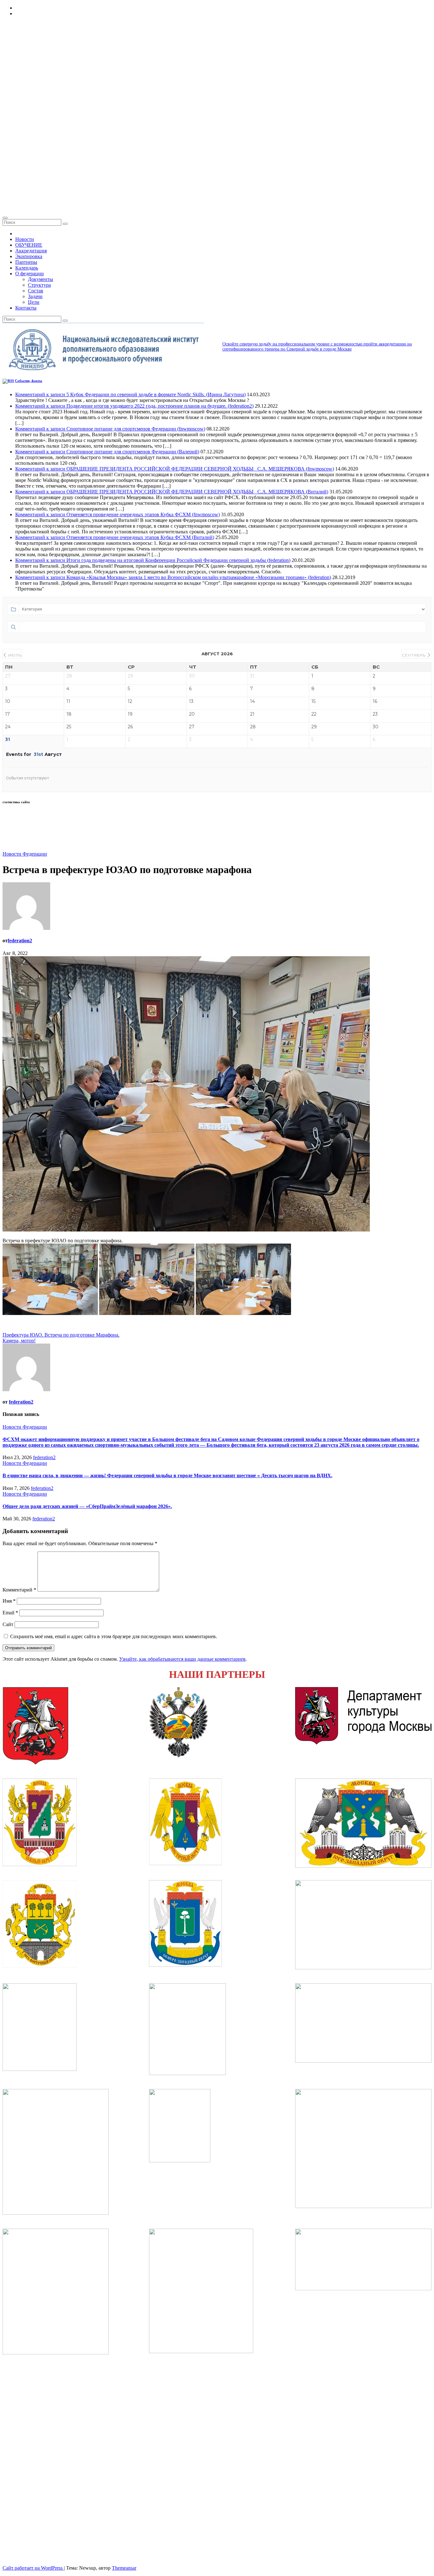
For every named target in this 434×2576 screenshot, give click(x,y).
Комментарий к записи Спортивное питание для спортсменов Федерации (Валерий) (107, 452)
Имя (9, 1601)
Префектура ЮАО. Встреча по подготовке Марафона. (61, 1335)
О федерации (30, 274)
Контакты (26, 308)
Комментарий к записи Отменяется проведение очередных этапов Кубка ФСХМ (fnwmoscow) (118, 514)
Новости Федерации (25, 854)
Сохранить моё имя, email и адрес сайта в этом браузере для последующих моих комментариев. (114, 1636)
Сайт (8, 1624)
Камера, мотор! (19, 1341)
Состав (36, 291)
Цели (34, 302)
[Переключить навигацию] (5, 218)
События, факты (29, 381)
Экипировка (29, 256)
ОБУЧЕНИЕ (29, 245)
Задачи (35, 296)
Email (10, 1613)
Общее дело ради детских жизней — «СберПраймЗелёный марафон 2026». (87, 1506)
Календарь (27, 268)
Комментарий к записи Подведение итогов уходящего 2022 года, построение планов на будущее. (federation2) (134, 406)
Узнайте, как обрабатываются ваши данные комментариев (182, 1659)
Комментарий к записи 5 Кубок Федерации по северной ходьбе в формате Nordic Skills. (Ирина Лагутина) (130, 394)
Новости (25, 239)
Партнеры (26, 262)
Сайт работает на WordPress (33, 2568)
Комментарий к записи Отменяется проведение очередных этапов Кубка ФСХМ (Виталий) (115, 537)
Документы (41, 279)
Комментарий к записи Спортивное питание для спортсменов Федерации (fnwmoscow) (110, 429)
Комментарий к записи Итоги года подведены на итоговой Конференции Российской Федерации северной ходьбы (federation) (153, 560)
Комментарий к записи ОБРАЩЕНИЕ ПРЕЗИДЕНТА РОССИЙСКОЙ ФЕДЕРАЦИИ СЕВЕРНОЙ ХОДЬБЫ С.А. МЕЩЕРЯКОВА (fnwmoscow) (175, 469)
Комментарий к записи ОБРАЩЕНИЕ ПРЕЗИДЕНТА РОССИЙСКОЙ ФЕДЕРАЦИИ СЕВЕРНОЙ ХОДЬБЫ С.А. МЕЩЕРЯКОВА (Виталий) (172, 492)
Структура (39, 285)
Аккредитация (31, 251)
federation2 (20, 941)
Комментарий (19, 1590)
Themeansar (124, 2568)
